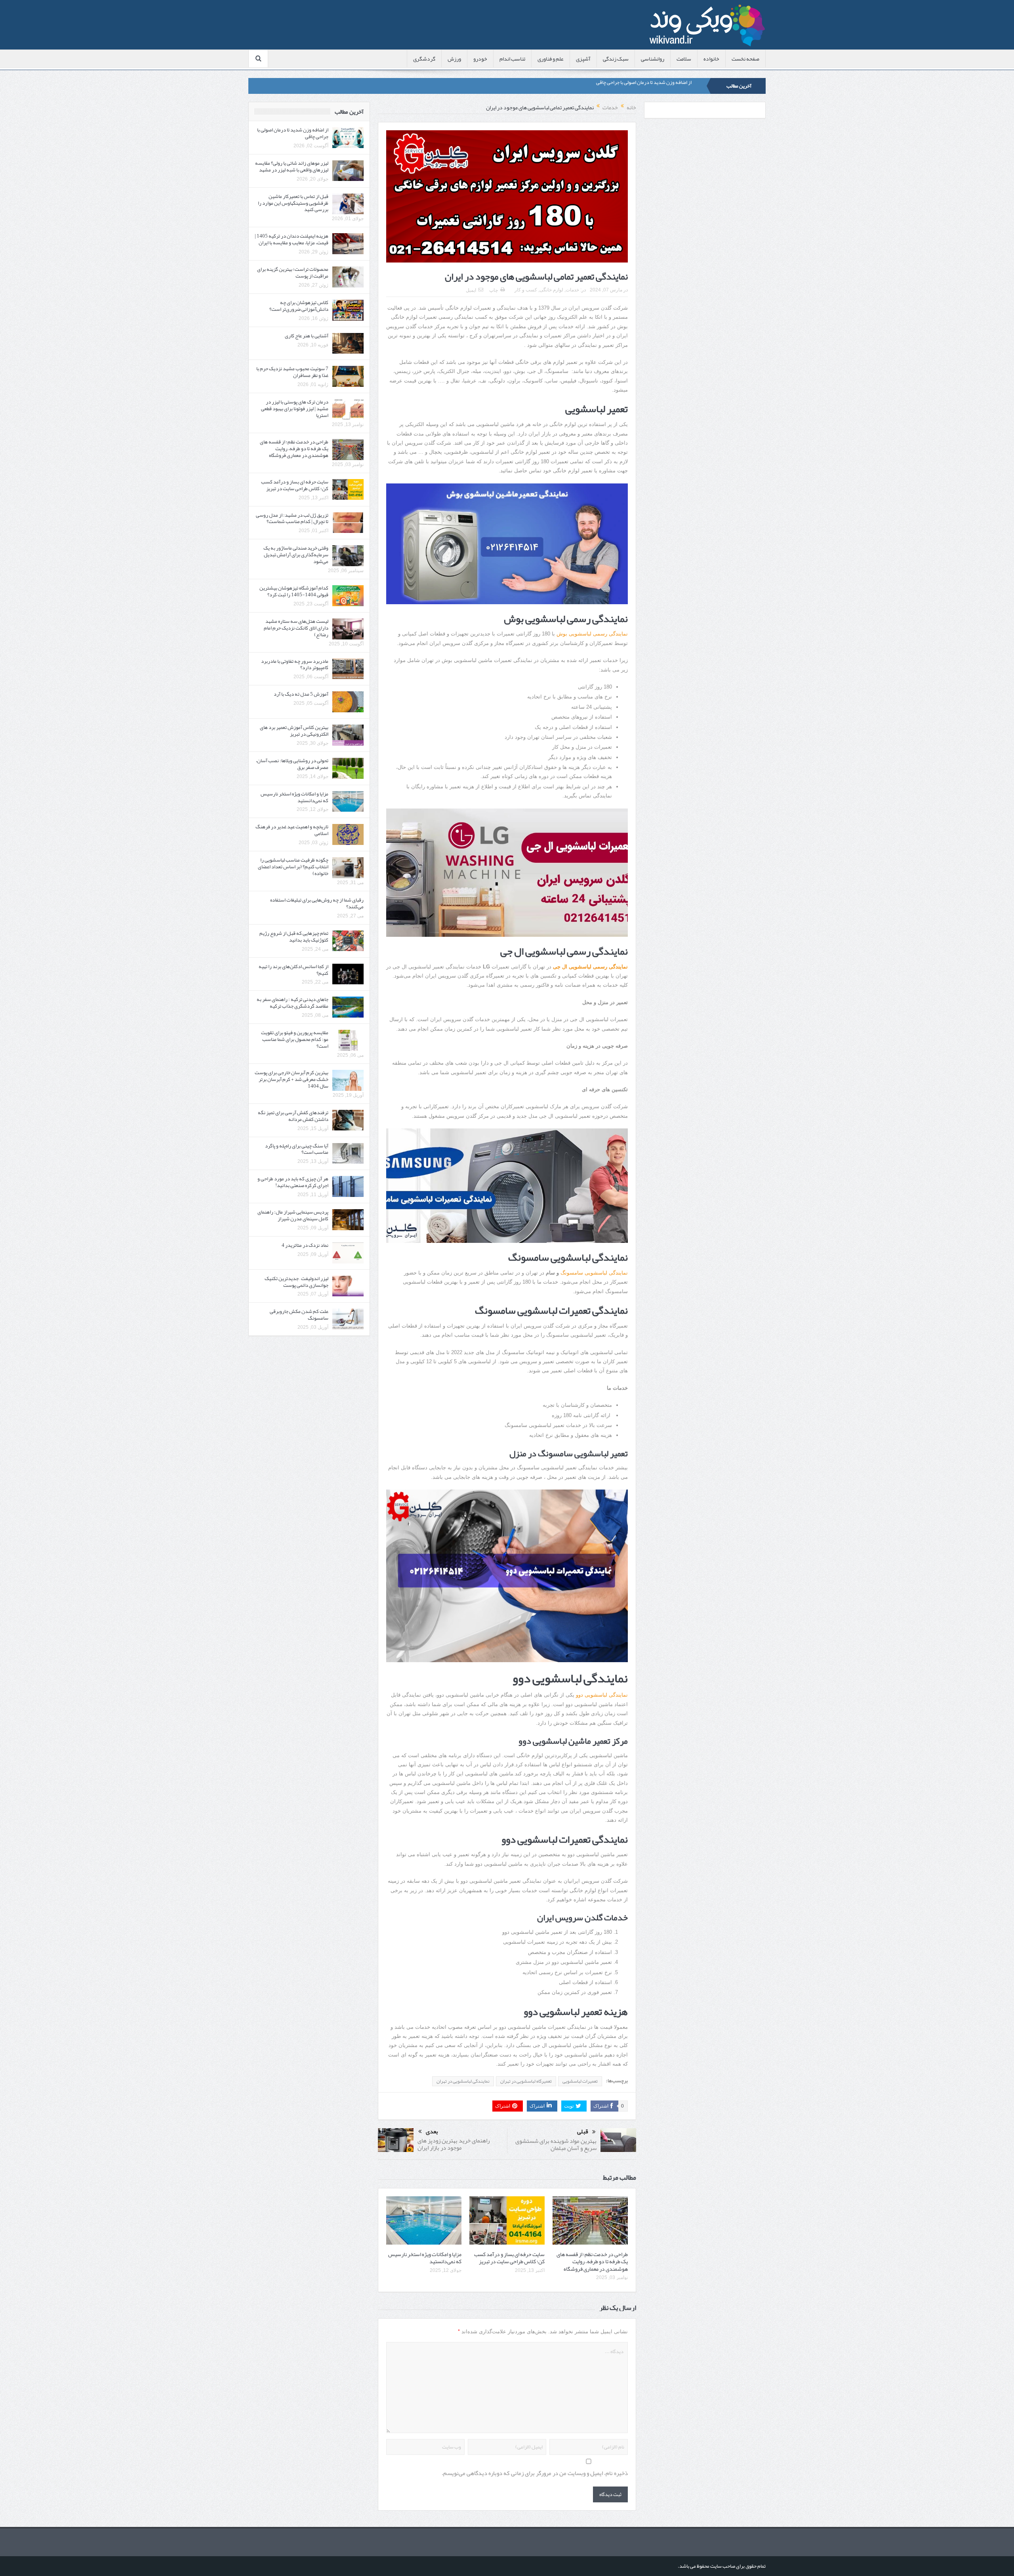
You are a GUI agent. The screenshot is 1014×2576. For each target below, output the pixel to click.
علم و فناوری (551, 59)
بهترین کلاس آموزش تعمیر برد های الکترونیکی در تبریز (294, 731)
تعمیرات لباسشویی (580, 2081)
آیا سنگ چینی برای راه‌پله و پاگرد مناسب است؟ (297, 1149)
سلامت (684, 59)
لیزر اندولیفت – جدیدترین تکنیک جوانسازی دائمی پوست (296, 1282)
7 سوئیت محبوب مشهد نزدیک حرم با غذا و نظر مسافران (292, 372)
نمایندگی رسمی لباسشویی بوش (592, 634)
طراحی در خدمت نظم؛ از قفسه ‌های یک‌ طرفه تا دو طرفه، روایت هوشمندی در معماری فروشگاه (592, 2261)
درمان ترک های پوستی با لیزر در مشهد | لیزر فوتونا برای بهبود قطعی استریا (295, 409)
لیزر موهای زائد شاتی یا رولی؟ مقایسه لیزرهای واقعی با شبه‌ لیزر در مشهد (620, 86)
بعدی (432, 2132)
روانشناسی (653, 59)
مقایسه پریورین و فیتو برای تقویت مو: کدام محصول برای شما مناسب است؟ (295, 1039)
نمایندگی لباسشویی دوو (602, 1695)
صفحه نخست (745, 59)
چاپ (494, 290)
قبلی (583, 2132)
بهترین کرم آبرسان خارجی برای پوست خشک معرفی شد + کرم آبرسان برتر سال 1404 (292, 1079)
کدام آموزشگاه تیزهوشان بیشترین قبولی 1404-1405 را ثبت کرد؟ (294, 591)
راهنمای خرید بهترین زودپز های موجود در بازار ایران (454, 2144)
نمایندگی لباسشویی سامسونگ (594, 1273)
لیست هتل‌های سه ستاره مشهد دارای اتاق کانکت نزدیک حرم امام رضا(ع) (296, 628)
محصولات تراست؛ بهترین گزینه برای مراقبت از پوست (293, 273)
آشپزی (583, 59)
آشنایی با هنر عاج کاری (307, 336)
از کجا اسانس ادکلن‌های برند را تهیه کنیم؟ (294, 970)
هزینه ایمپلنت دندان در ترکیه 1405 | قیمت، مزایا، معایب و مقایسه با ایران (292, 239)
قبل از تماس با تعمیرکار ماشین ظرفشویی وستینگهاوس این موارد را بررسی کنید (293, 203)
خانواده (711, 59)
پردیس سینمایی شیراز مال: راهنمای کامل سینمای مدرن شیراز (293, 1215)
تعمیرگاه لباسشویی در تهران (526, 2081)
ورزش (454, 59)
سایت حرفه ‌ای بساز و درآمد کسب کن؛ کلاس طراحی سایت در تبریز (509, 2258)
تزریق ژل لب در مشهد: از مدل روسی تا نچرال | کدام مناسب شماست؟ (292, 518)
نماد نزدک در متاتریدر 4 (305, 1245)
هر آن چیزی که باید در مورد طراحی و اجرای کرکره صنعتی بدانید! (293, 1182)
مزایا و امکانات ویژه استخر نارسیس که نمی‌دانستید (425, 2258)
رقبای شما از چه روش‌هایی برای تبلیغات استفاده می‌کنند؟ (317, 903)
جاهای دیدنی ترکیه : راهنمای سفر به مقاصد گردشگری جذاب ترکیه (293, 1003)
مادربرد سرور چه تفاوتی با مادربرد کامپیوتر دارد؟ (295, 665)
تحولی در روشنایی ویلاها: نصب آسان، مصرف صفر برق (292, 764)
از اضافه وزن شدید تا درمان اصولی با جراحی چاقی (293, 133)
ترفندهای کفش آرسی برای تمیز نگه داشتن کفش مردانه (293, 1116)
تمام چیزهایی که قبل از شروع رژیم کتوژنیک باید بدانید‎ (294, 937)
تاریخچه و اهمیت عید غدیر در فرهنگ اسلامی (292, 830)
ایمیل (471, 290)
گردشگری (424, 59)
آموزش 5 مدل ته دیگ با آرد (301, 694)
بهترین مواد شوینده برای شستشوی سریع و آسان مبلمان (556, 2144)
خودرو (480, 59)
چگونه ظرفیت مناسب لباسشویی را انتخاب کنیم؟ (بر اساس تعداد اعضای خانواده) (293, 867)
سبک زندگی (616, 59)
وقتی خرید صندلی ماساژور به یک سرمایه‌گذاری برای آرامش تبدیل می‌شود (296, 555)
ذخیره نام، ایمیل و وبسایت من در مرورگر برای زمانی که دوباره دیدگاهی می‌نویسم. (535, 2473)
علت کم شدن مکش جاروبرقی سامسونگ (299, 1315)
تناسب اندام (512, 59)
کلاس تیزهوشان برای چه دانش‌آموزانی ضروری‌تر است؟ (299, 306)
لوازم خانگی (551, 290)
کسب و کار (526, 290)
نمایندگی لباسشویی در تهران (463, 2081)
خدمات (572, 290)
